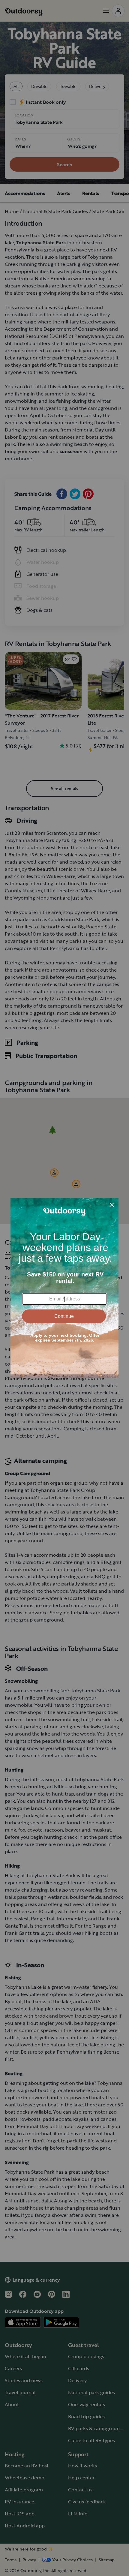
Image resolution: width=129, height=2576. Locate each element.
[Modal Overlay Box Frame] (64, 1288)
